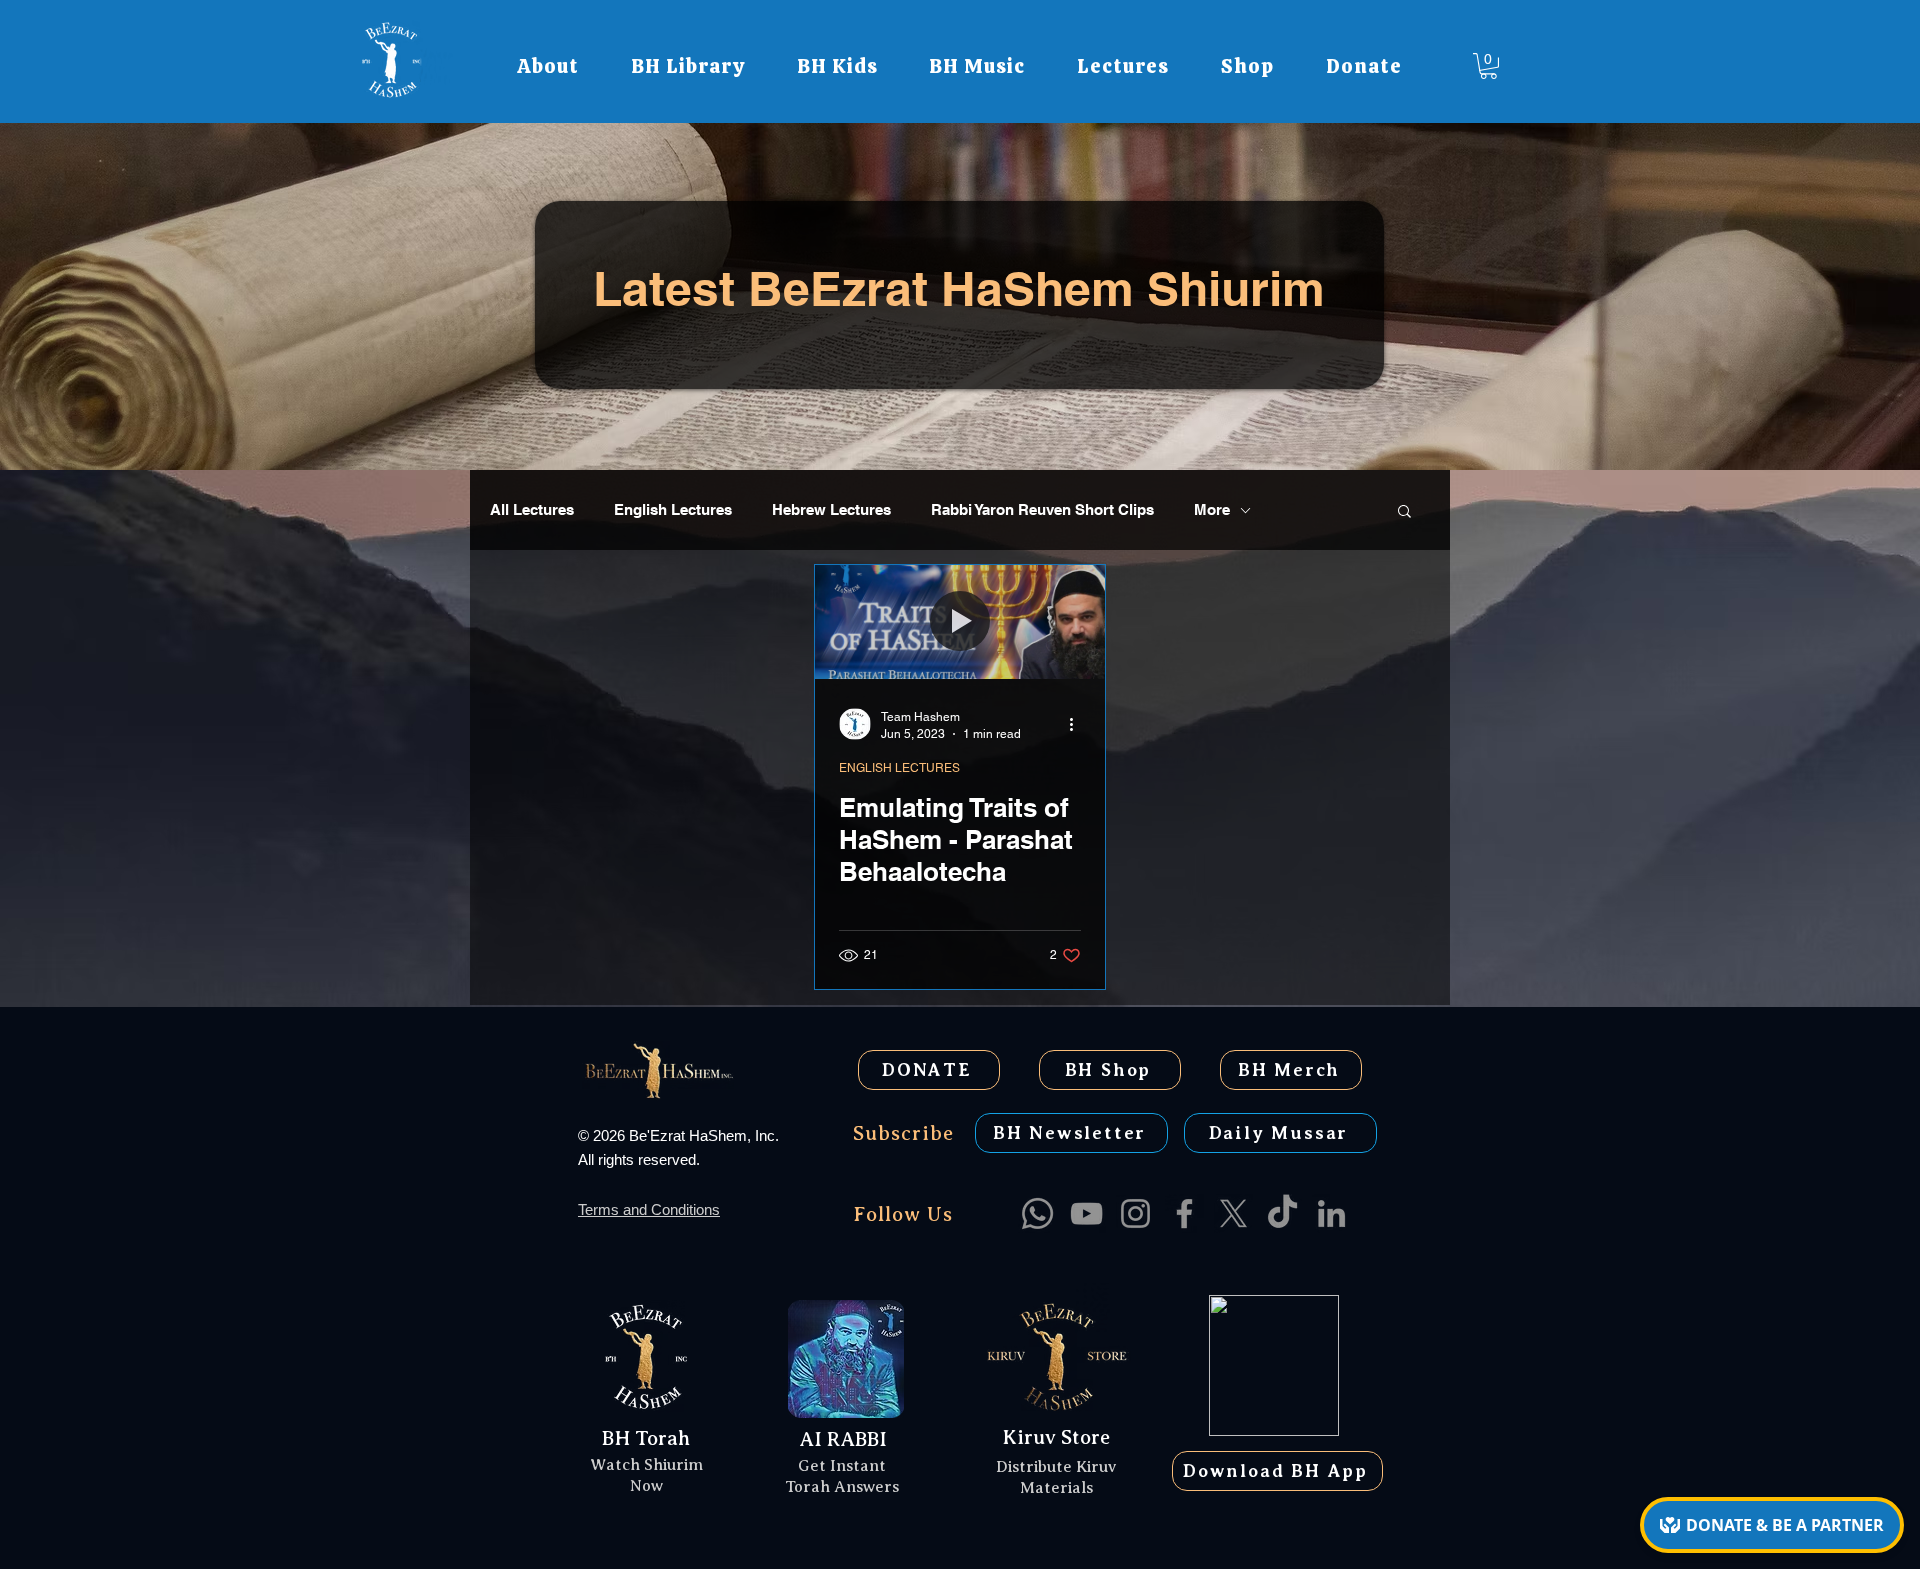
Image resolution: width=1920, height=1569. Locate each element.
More (1212, 509)
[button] (548, 66)
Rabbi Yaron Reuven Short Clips (1042, 509)
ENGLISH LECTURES (899, 768)
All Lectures (532, 509)
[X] (1233, 1213)
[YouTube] (1086, 1213)
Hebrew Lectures (831, 509)
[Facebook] (1184, 1213)
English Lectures (673, 509)
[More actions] (1078, 724)
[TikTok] (1282, 1213)
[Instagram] (1135, 1213)
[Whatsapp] (1037, 1213)
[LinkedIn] (1331, 1213)
